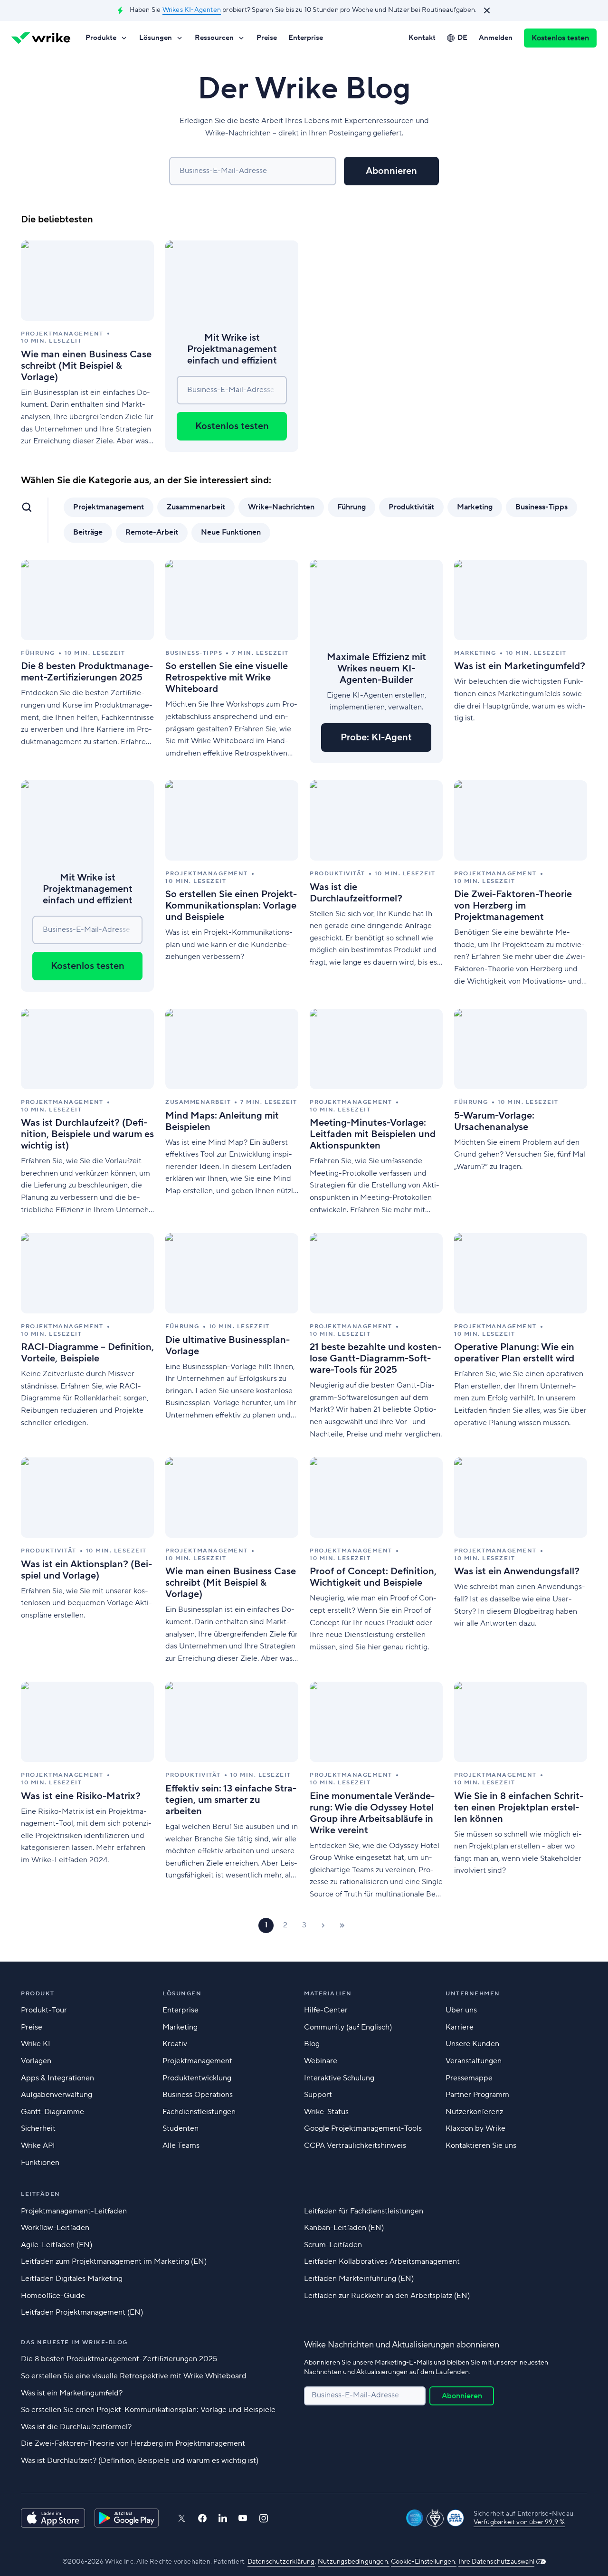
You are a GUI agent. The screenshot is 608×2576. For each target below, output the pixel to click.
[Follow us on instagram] (264, 2518)
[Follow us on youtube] (243, 2518)
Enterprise (306, 38)
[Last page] (342, 1925)
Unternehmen (473, 1994)
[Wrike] (41, 38)
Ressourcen (214, 38)
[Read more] (87, 346)
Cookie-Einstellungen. (424, 2562)
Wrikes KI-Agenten (192, 10)
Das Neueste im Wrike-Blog (74, 2342)
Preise (267, 38)
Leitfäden (41, 2194)
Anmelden (496, 38)
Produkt (38, 1994)
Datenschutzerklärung (281, 2562)
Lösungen (156, 38)
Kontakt (422, 38)
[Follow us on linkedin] (223, 2518)
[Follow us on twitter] (181, 2518)
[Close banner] (487, 10)
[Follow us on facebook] (202, 2518)
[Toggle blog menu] (27, 507)
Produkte (101, 38)
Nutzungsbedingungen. (354, 2562)
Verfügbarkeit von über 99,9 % (519, 2522)
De (462, 38)
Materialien (328, 1994)
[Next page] (323, 1925)
